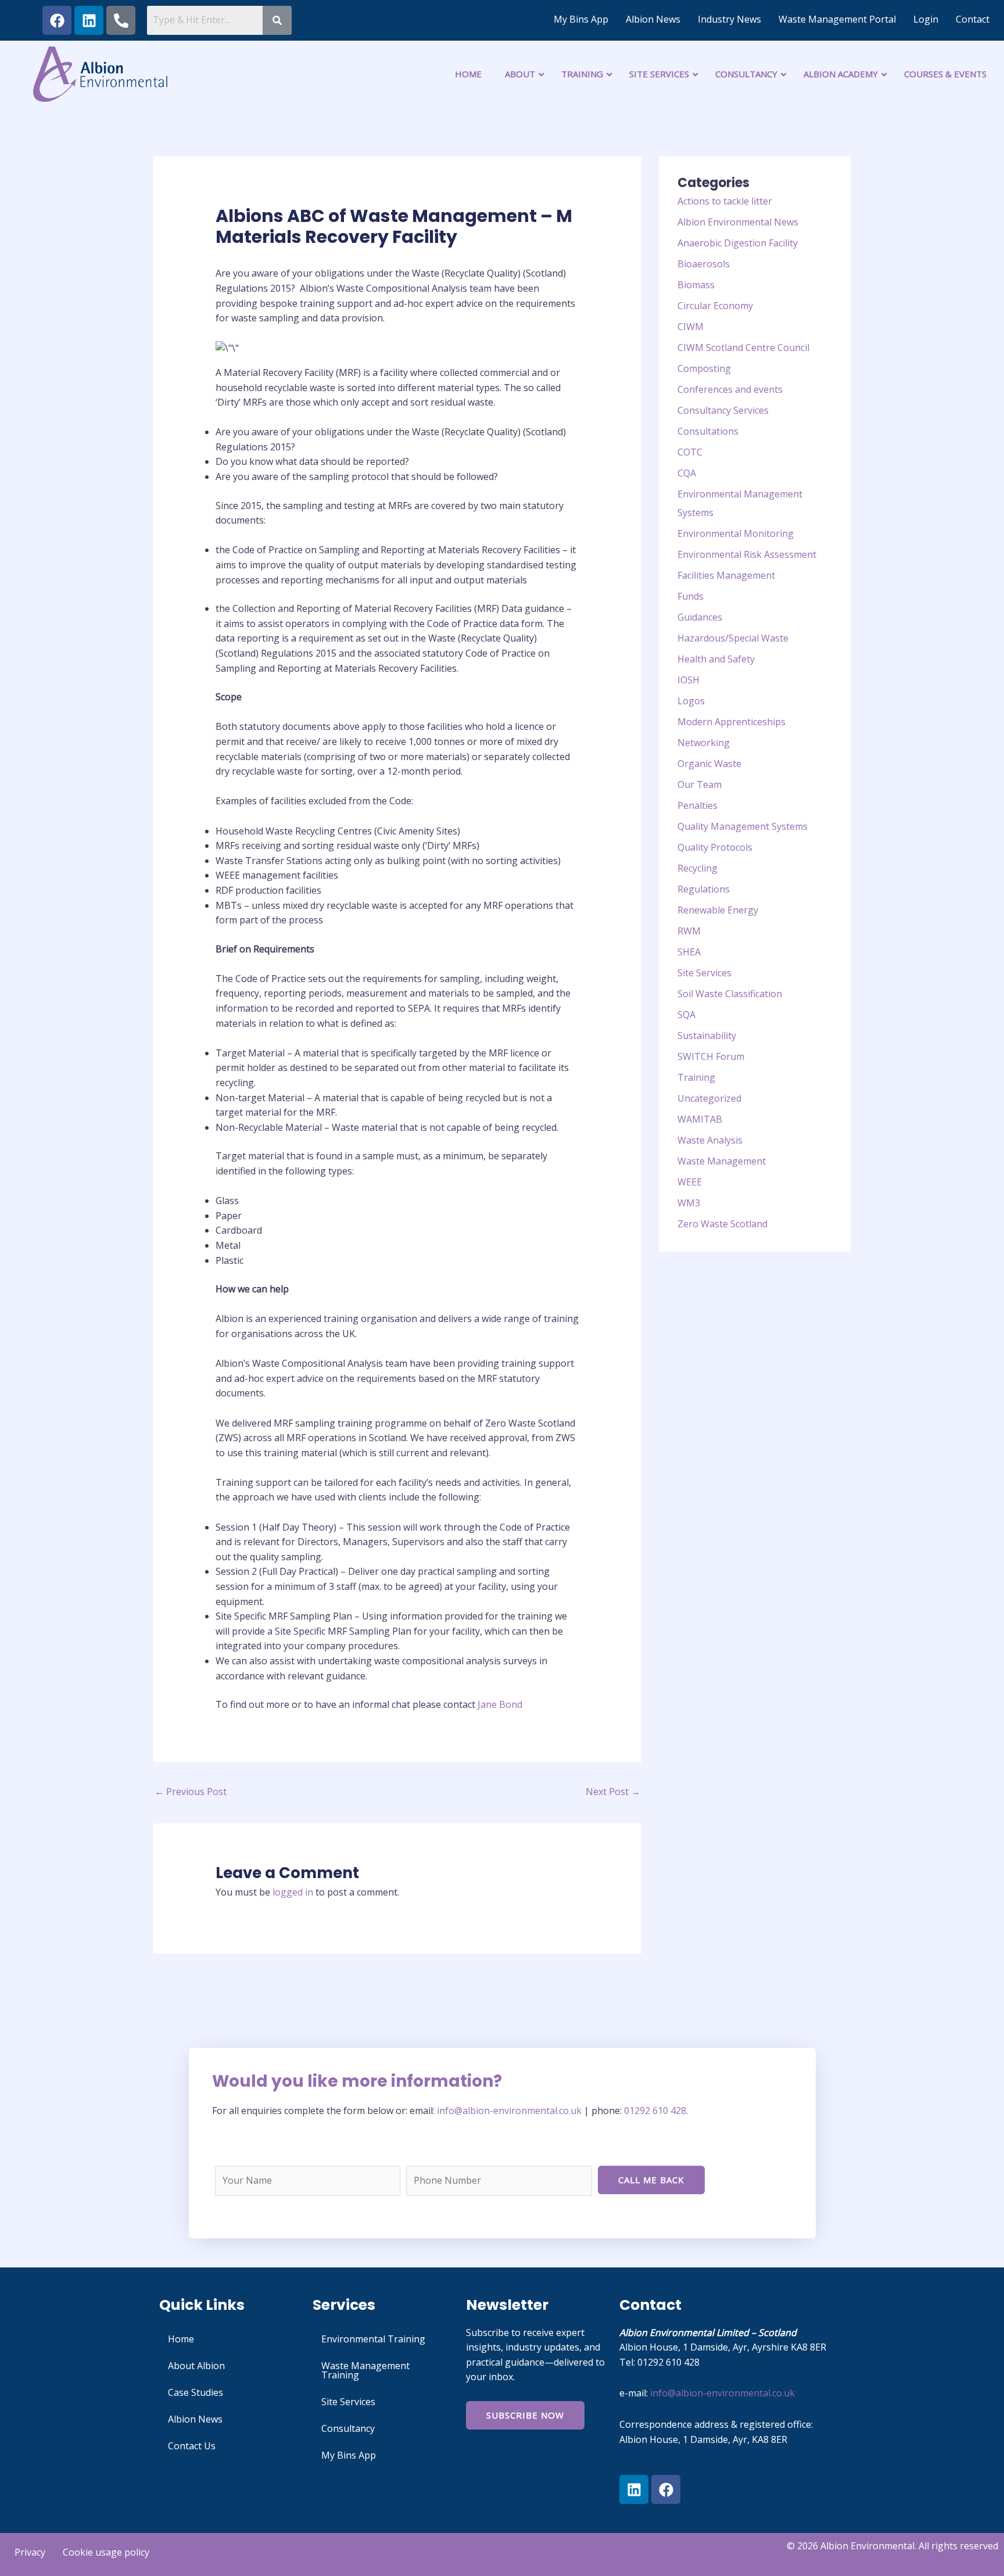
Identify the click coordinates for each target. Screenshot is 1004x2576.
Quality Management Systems (743, 826)
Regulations (704, 889)
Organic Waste (709, 764)
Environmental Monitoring (736, 533)
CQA (687, 473)
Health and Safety (716, 659)
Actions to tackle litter (725, 201)
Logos (691, 701)
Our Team (700, 784)
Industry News (729, 19)
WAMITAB (700, 1119)
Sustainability (707, 1036)
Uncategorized (709, 1098)
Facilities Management (726, 575)
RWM (689, 931)
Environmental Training (373, 2339)
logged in (293, 1892)
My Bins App (581, 19)
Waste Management (722, 1161)
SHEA (689, 952)
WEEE (690, 1182)
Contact (973, 19)
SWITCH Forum (711, 1056)
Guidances (700, 617)
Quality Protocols (715, 847)
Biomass (696, 285)
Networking (704, 743)
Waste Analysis (710, 1140)
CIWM (691, 327)
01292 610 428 (655, 2111)
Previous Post (191, 1792)
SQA (686, 1015)
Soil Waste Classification (730, 994)
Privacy (30, 2552)
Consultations (708, 431)
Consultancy (348, 2428)
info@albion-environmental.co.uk (510, 2111)
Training (696, 1077)
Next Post (613, 1792)
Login (926, 19)
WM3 (689, 1203)
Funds (691, 596)
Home (181, 2339)
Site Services (704, 973)
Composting (704, 368)
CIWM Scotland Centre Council (743, 347)
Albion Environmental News (738, 222)
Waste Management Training (365, 2370)
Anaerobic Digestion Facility (738, 243)
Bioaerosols (704, 264)
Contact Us (192, 2446)
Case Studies (196, 2392)
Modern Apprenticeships (732, 722)
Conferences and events (730, 389)
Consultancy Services (723, 410)
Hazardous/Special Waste (733, 638)
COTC (690, 452)
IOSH (689, 680)
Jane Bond (500, 1704)
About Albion (196, 2366)
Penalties (698, 805)
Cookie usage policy (106, 2552)
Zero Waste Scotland (722, 1224)
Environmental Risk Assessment (747, 554)
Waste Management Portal (837, 19)
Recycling (698, 868)
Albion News (653, 19)
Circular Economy (715, 306)
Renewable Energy (718, 910)
